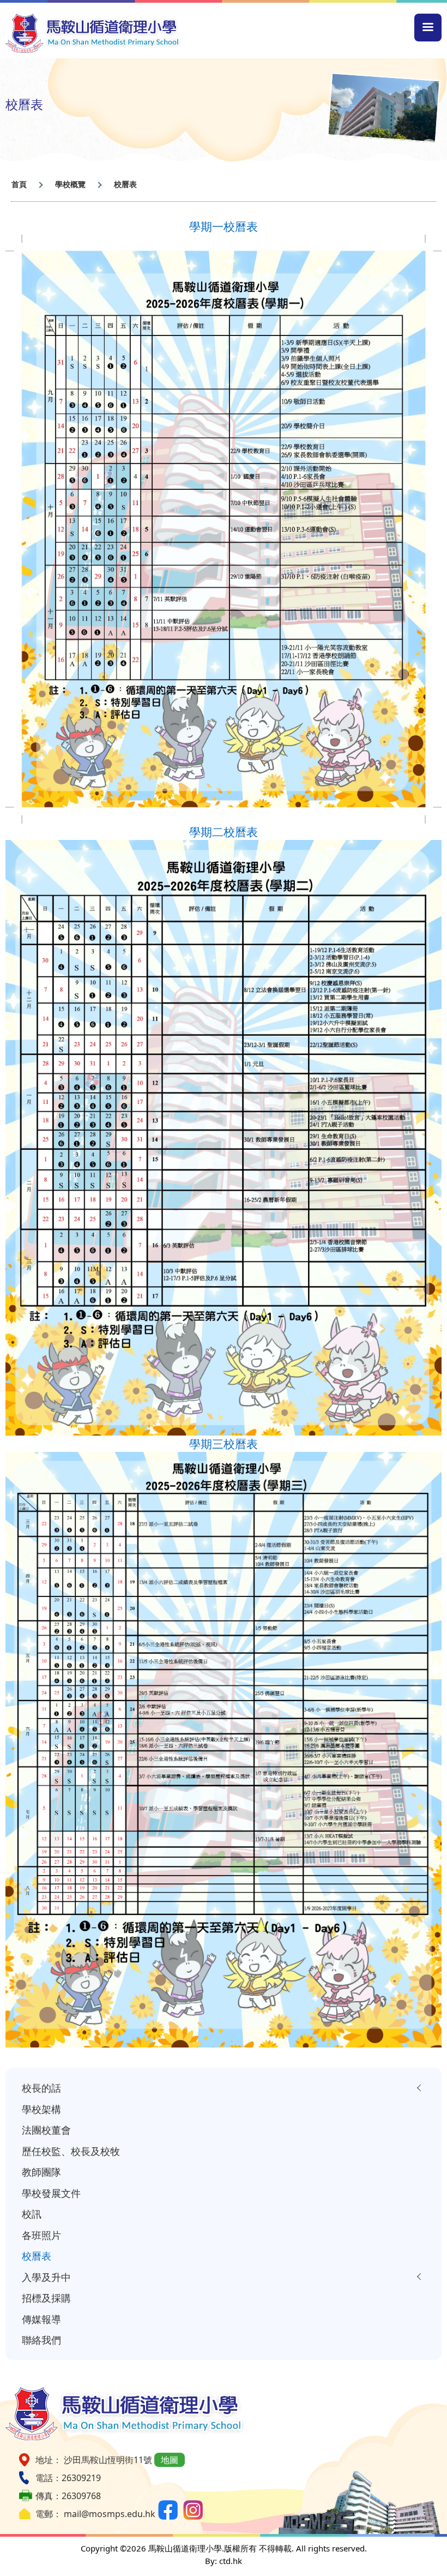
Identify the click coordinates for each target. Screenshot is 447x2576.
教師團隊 (41, 2172)
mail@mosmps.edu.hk (110, 2514)
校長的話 (41, 2088)
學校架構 (41, 2109)
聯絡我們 (41, 2340)
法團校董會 (46, 2130)
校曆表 (37, 2256)
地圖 (170, 2460)
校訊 (32, 2214)
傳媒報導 (41, 2319)
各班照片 (41, 2235)
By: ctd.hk (224, 2561)
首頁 (19, 184)
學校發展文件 (51, 2193)
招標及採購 (46, 2298)
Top (441, 2550)
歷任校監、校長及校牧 (71, 2151)
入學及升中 (46, 2277)
